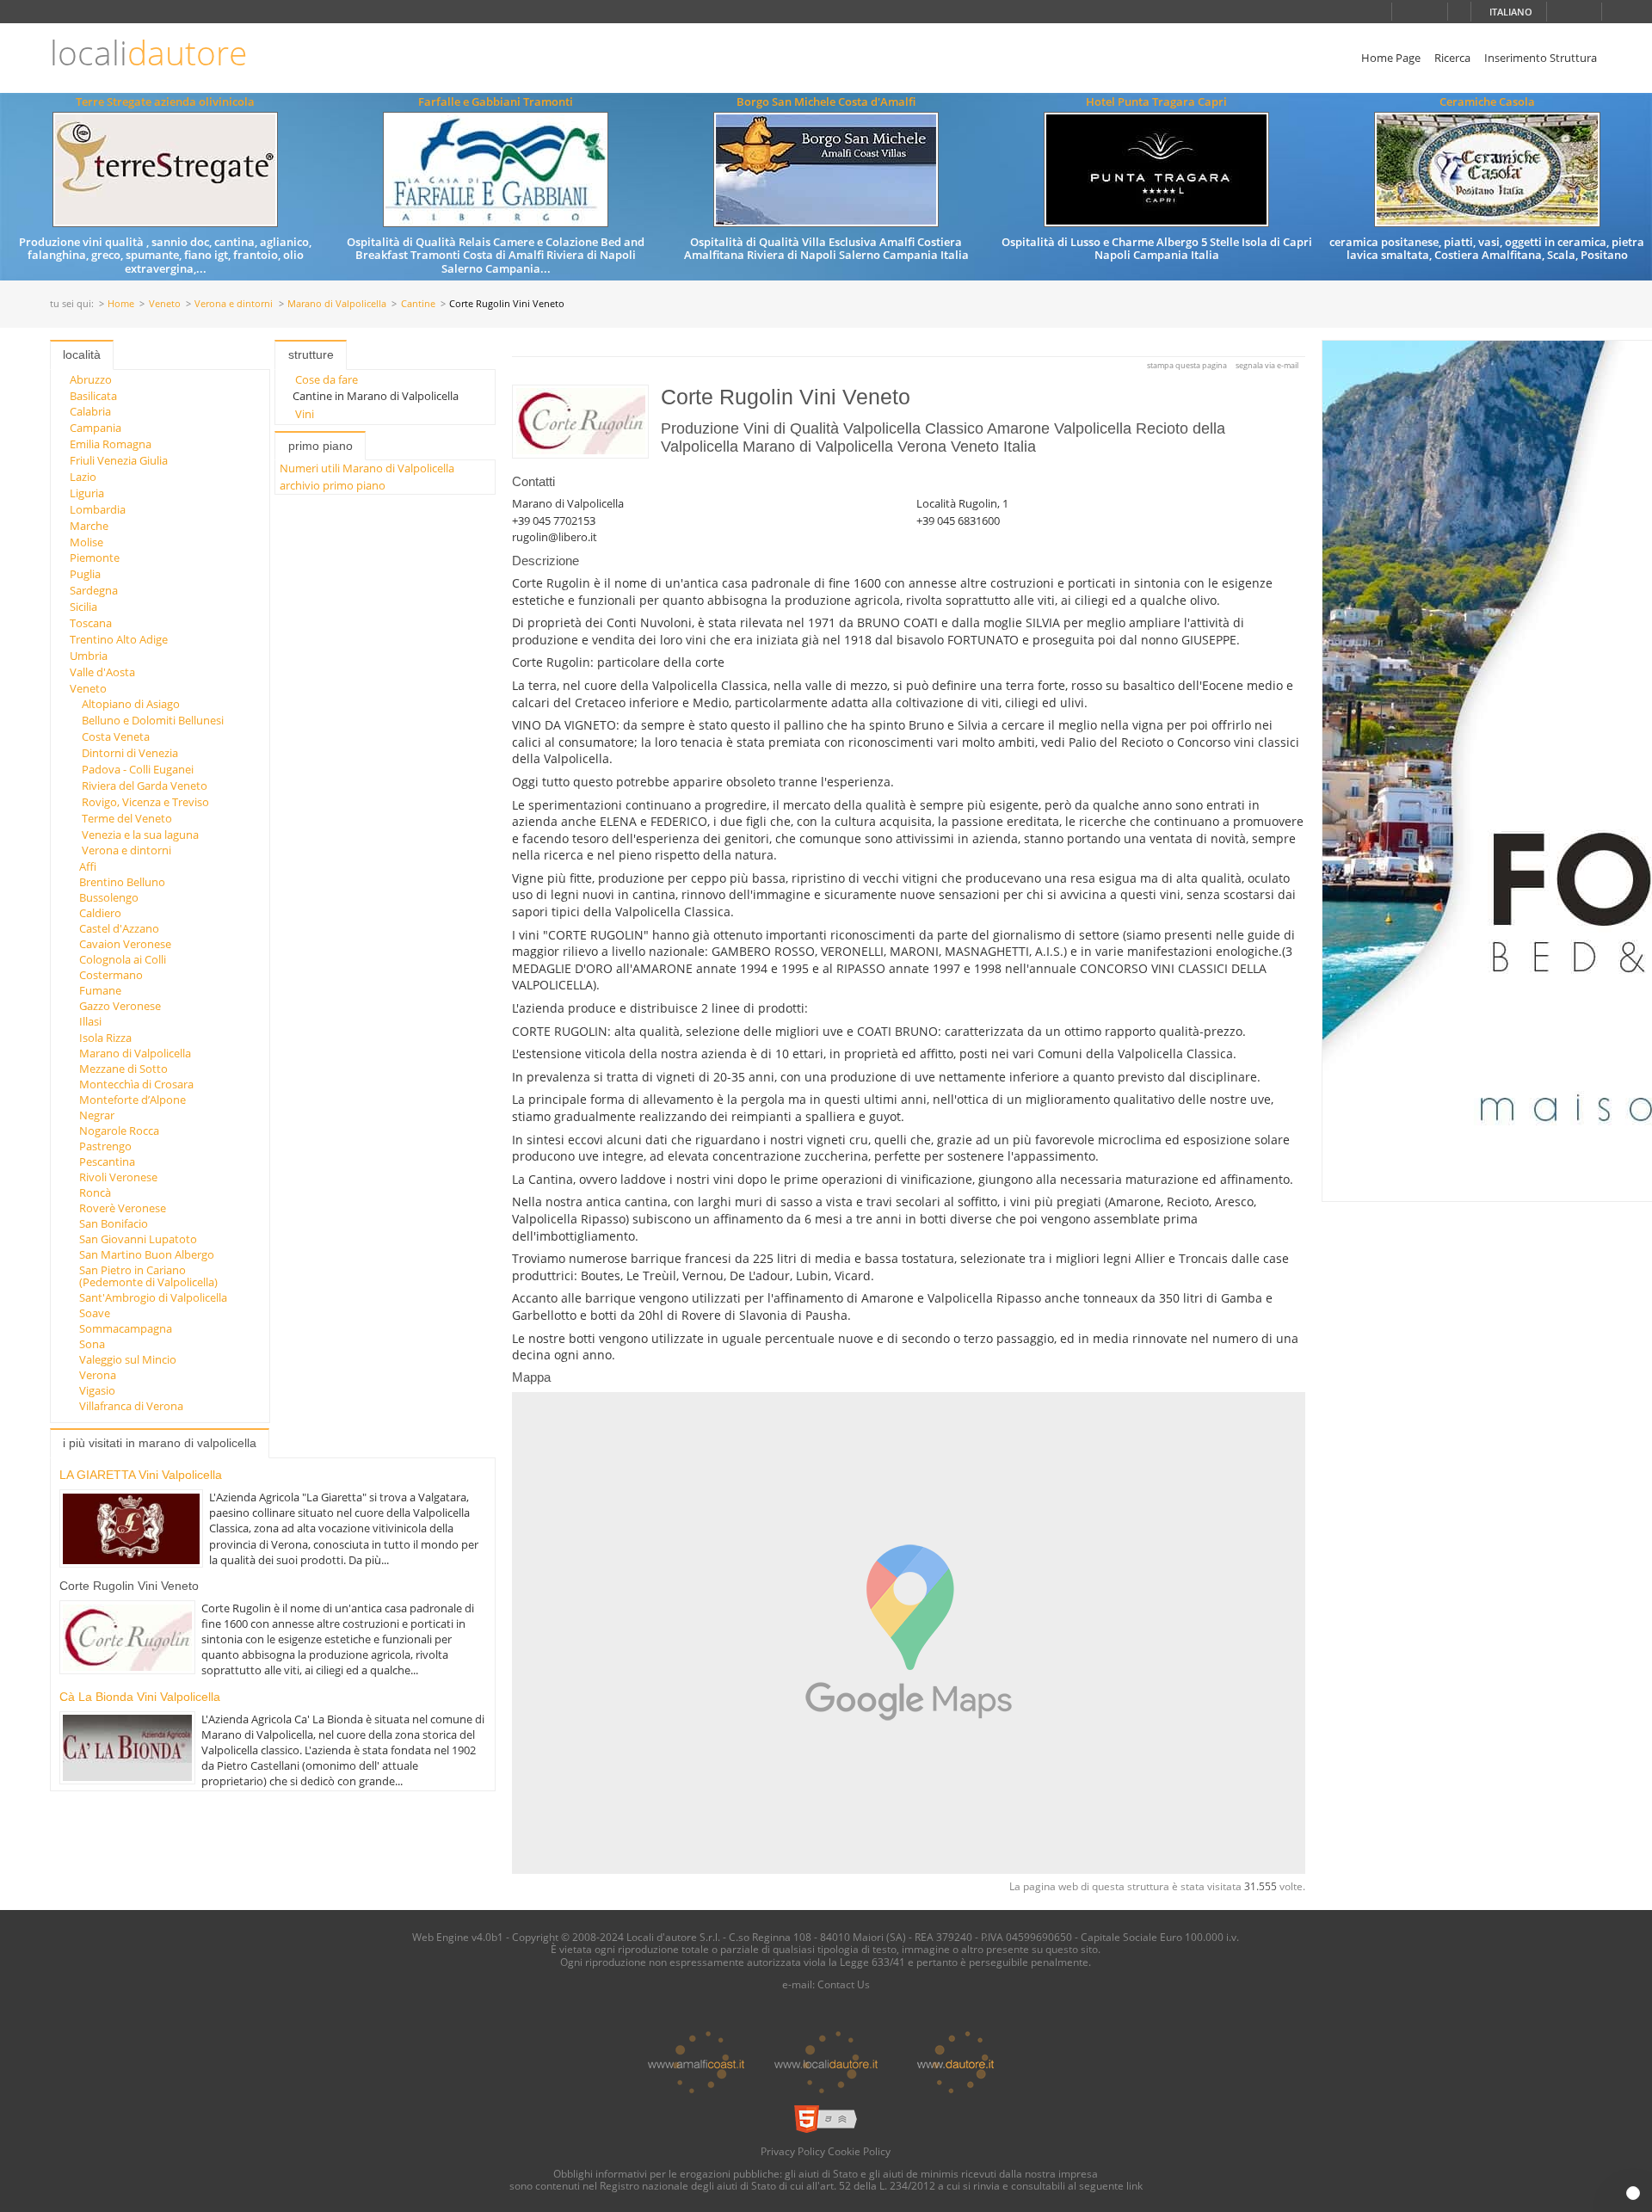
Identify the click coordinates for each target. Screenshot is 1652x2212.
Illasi (90, 1021)
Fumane (100, 990)
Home (121, 304)
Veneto (165, 304)
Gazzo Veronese (120, 1006)
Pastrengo (105, 1146)
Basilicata (93, 396)
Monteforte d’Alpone (133, 1100)
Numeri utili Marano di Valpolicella (367, 468)
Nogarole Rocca (119, 1131)
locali (148, 53)
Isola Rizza (105, 1038)
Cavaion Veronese (125, 944)
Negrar (97, 1115)
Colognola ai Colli (123, 959)
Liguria (87, 493)
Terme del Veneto (127, 818)
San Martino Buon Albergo (147, 1254)
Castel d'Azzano (119, 928)
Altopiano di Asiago (131, 704)
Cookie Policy (859, 2151)
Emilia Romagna (111, 444)
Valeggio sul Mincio (128, 1359)
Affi (88, 866)
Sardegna (94, 590)
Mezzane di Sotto (123, 1069)
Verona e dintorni (234, 304)
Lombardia (98, 509)
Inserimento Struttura (1541, 58)
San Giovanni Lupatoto (138, 1239)
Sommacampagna (126, 1328)
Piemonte (95, 558)
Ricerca (1452, 58)
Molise (86, 542)
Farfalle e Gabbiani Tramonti (496, 102)
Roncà (95, 1192)
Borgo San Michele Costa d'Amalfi (826, 102)
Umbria (89, 656)
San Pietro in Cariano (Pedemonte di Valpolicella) (148, 1276)
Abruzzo (91, 379)
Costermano (111, 975)
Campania (96, 428)
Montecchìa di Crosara (136, 1084)
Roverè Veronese (123, 1208)
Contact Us (844, 1984)
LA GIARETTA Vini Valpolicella (141, 1475)
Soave (95, 1313)
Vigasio (97, 1390)
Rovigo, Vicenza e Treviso (145, 802)
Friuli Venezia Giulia (119, 460)
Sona (92, 1344)
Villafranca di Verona (131, 1406)
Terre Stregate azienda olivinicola (165, 102)
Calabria (90, 411)
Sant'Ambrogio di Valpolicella (153, 1297)
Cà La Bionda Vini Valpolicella (140, 1697)
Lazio (83, 477)
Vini (305, 414)
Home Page (1391, 58)
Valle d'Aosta (102, 672)
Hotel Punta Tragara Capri (1156, 102)
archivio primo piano (333, 485)
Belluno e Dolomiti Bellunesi (153, 720)
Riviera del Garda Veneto (145, 786)
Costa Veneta (116, 736)
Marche (89, 526)
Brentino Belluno (122, 882)
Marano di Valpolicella (337, 304)
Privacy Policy (793, 2151)
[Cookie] (1633, 2193)
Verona (98, 1375)
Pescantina (107, 1161)
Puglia (85, 574)
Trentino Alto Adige (119, 639)
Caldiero (100, 913)
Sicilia (83, 607)
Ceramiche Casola (1487, 102)
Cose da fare (327, 379)
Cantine (418, 304)
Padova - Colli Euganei (138, 769)
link (1134, 2185)
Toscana (91, 623)
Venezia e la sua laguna (140, 835)
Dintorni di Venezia (130, 753)
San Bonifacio (114, 1223)
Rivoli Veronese (118, 1177)
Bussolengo (109, 897)
